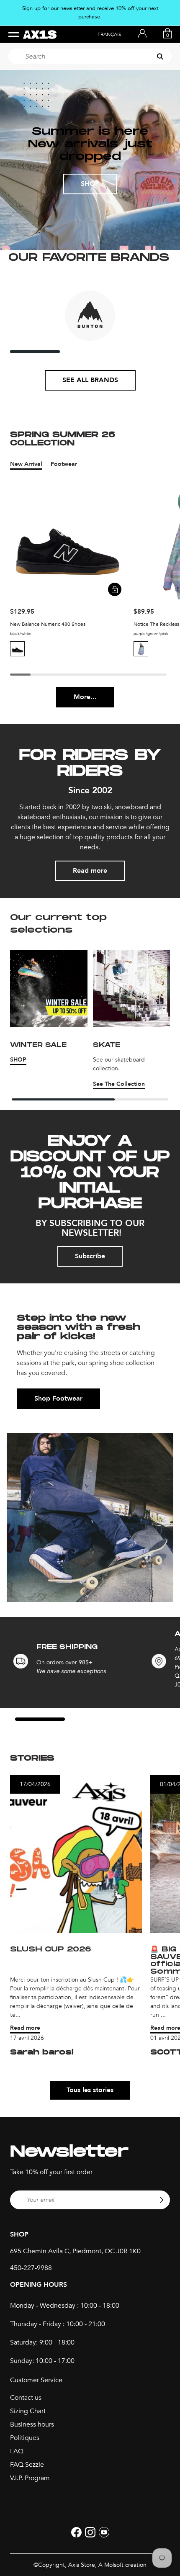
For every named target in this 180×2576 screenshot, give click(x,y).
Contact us (26, 2398)
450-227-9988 (31, 2268)
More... (85, 697)
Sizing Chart (28, 2411)
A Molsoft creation (122, 2565)
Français (109, 34)
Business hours (32, 2424)
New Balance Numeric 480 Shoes (48, 624)
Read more (90, 871)
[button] (17, 649)
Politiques (25, 2438)
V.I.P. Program (30, 2478)
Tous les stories (90, 2090)
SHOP (90, 184)
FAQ (17, 2451)
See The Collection (119, 1084)
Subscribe (90, 1256)
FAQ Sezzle (27, 2465)
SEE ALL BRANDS (90, 380)
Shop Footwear (58, 1399)
